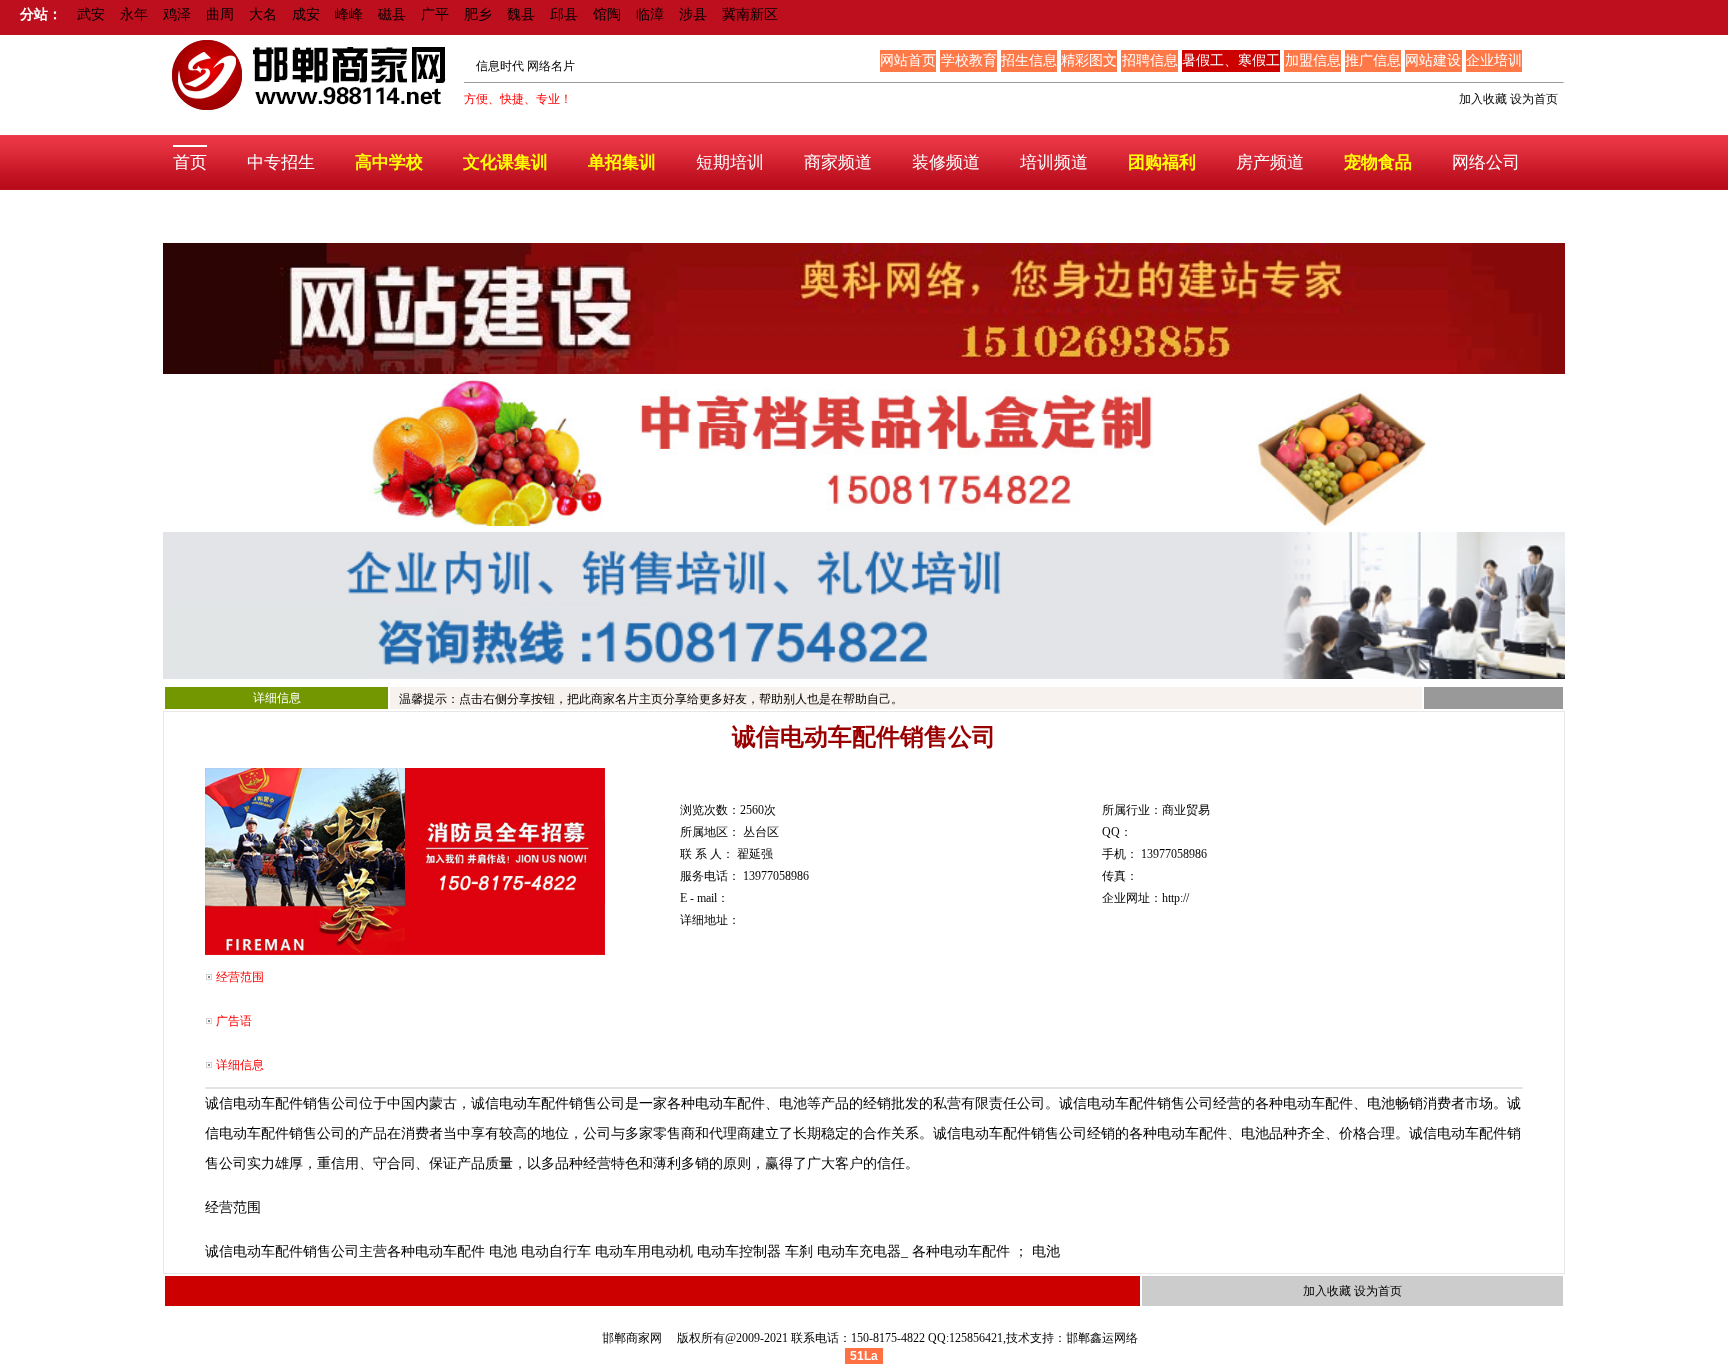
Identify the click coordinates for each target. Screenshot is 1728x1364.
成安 (306, 14)
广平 (435, 14)
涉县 (693, 14)
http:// (1175, 898)
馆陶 (607, 14)
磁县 (392, 14)
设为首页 (1534, 99)
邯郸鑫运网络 (1102, 1338)
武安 (91, 14)
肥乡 (478, 14)
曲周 (220, 14)
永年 (134, 14)
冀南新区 (750, 14)
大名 (263, 14)
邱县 (564, 14)
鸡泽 (177, 14)
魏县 (521, 14)
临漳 (650, 14)
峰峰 (349, 14)
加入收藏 (1483, 99)
